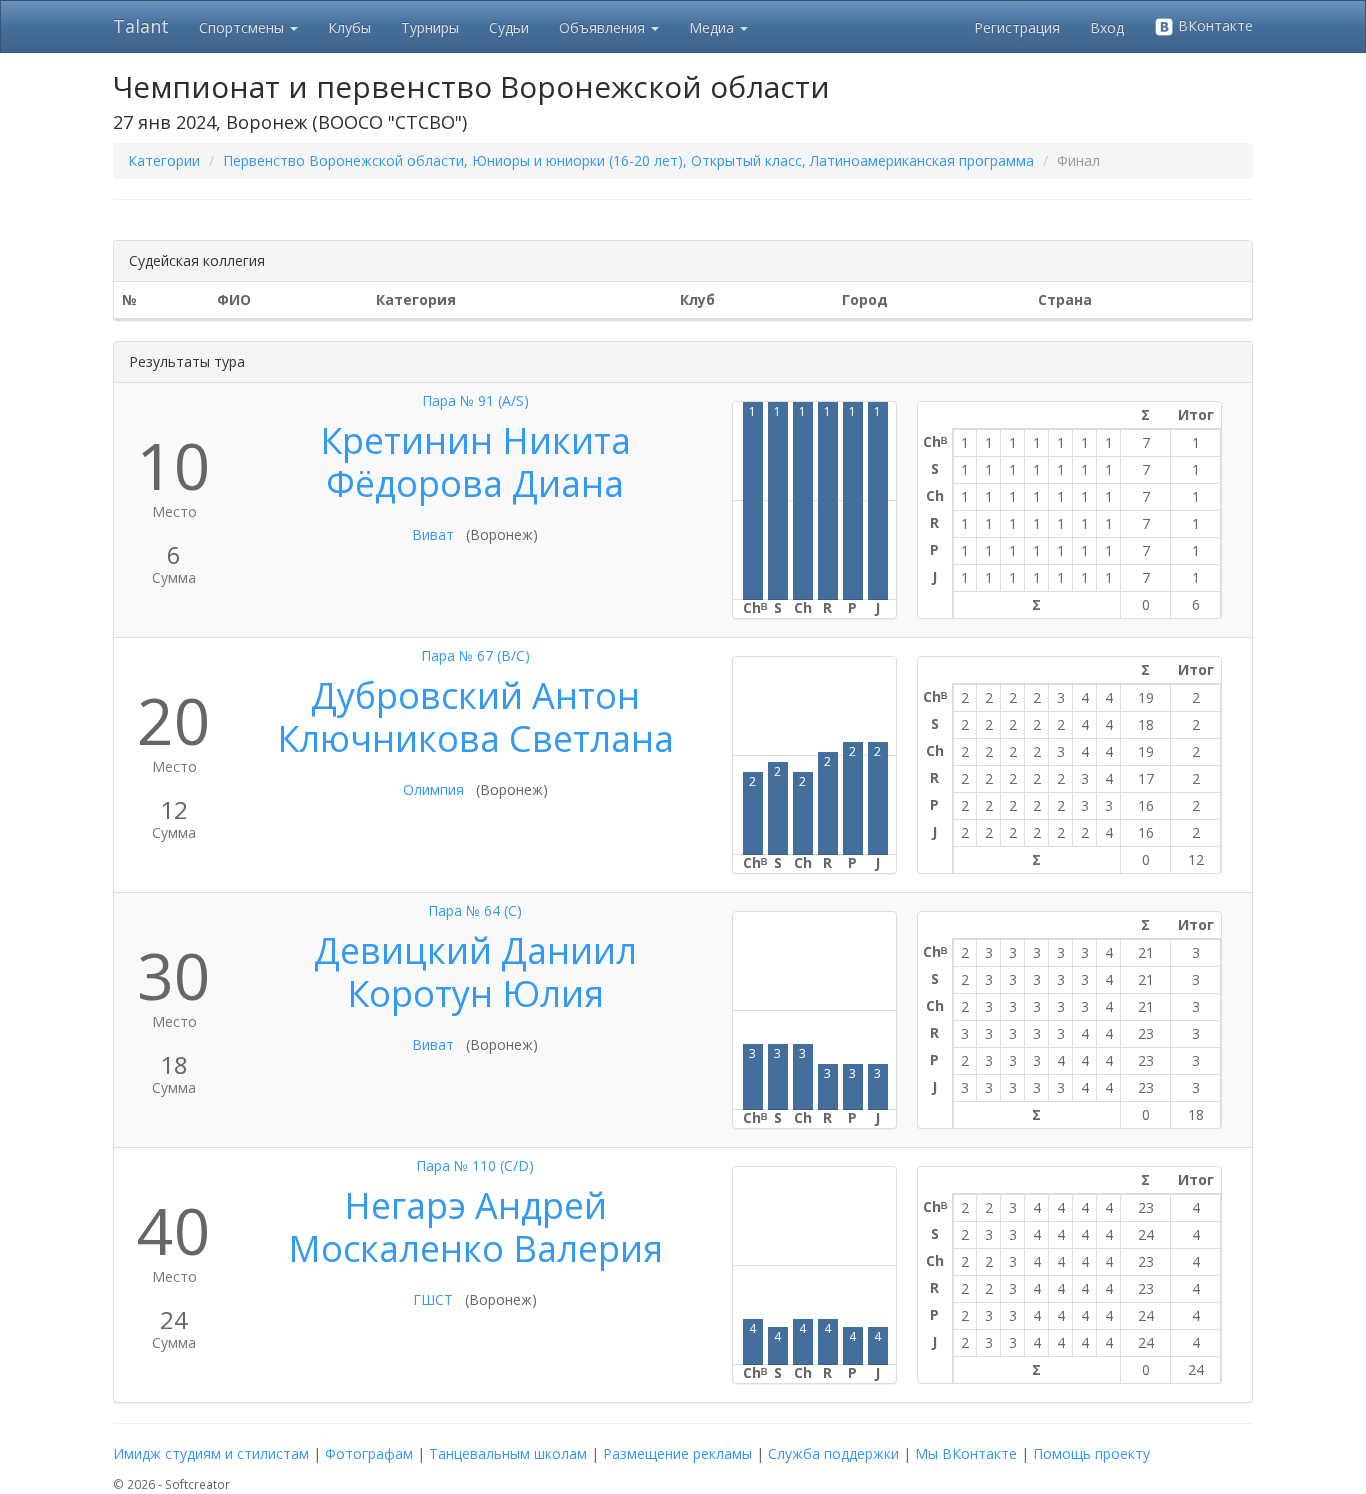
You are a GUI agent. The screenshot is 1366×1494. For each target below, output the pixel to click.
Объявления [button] (604, 27)
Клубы (349, 27)
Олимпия (433, 789)
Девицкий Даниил (475, 950)
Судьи (509, 27)
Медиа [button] (713, 27)
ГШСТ (433, 1299)
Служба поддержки (833, 1453)
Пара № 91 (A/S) (475, 400)
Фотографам (369, 1453)
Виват (433, 534)
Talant (141, 26)
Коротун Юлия (475, 993)
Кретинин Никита (475, 440)
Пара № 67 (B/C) (475, 655)
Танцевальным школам (508, 1453)
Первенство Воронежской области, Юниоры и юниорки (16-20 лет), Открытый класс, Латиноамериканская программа (628, 160)
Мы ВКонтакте (966, 1453)
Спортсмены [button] (243, 27)
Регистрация (1017, 27)
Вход (1107, 27)
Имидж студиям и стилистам (211, 1453)
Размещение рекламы (677, 1453)
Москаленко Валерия (475, 1248)
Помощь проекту (1091, 1453)
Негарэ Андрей (475, 1205)
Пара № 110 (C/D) (475, 1165)
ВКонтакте (1213, 25)
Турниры (430, 27)
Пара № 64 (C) (475, 910)
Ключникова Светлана (475, 738)
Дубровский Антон (475, 695)
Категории (164, 160)
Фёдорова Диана (475, 483)
